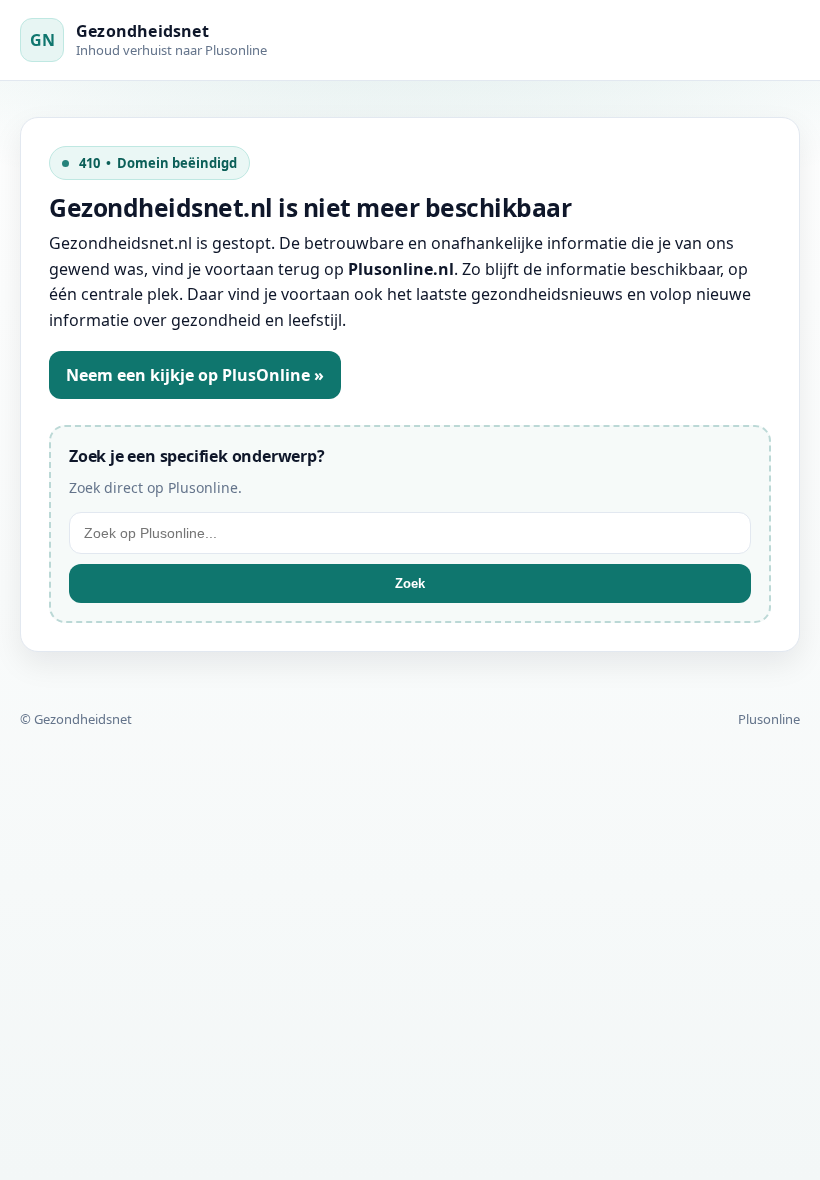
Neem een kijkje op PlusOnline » (195, 375)
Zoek (410, 583)
